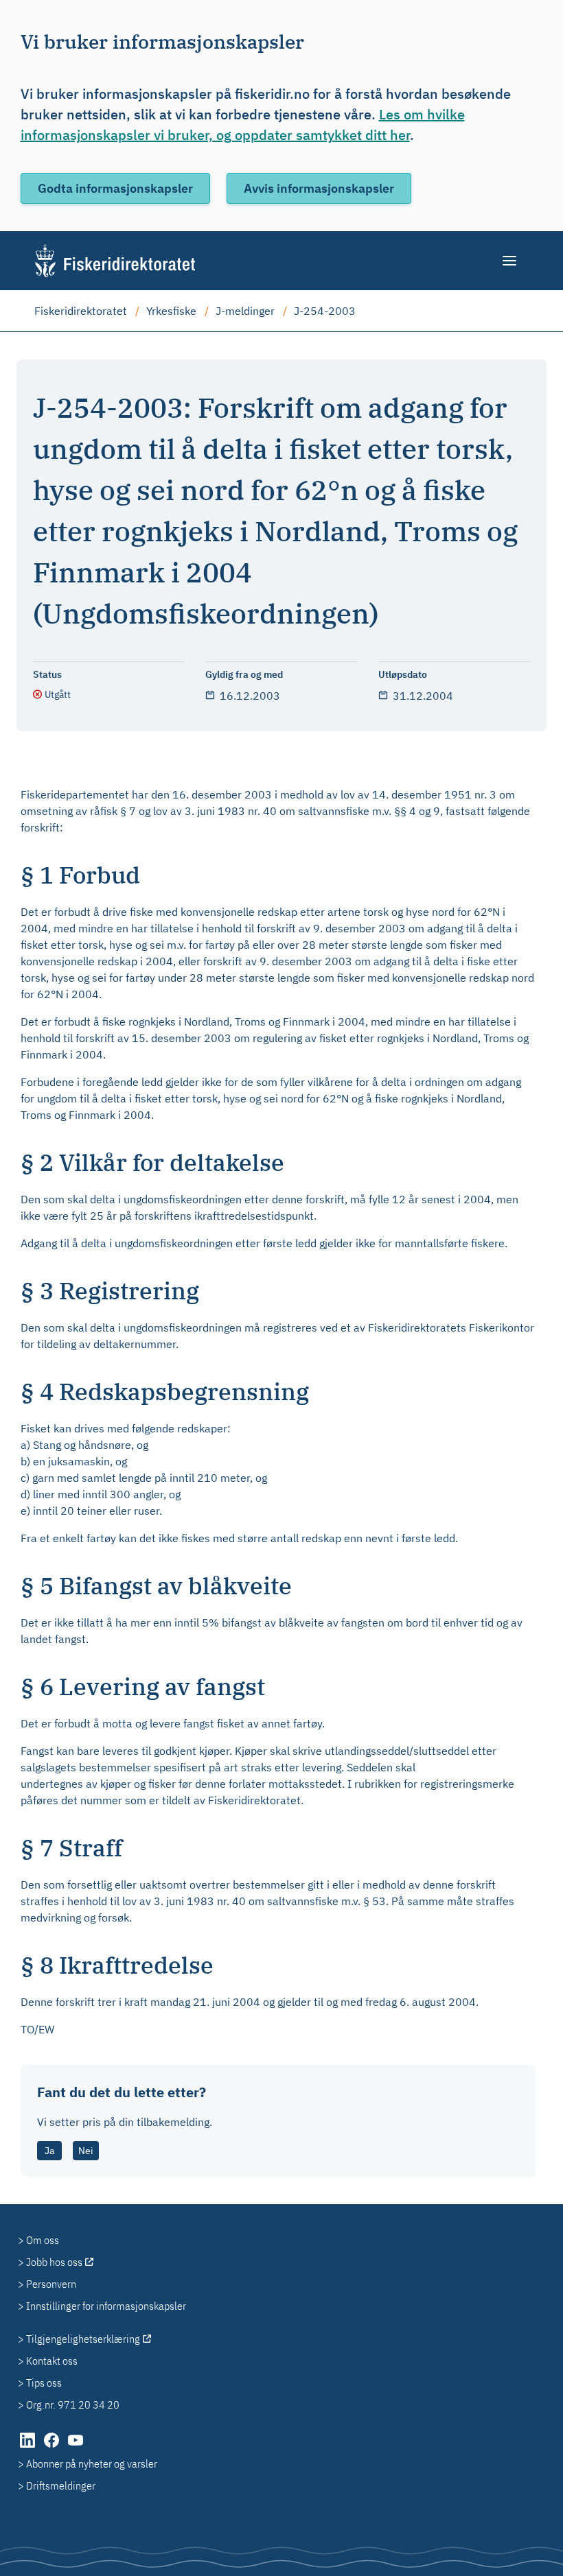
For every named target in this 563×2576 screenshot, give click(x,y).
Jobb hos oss (54, 2262)
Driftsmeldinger (61, 2485)
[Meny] (510, 261)
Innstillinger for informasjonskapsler (106, 2306)
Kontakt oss (52, 2361)
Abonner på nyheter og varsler (92, 2463)
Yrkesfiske (171, 311)
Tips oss (44, 2383)
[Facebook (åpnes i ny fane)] (53, 2447)
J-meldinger (245, 311)
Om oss (43, 2240)
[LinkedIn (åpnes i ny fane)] (28, 2447)
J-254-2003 (325, 311)
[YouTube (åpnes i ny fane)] (76, 2447)
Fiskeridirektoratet (81, 311)
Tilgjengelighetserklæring (83, 2339)
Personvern (51, 2284)
